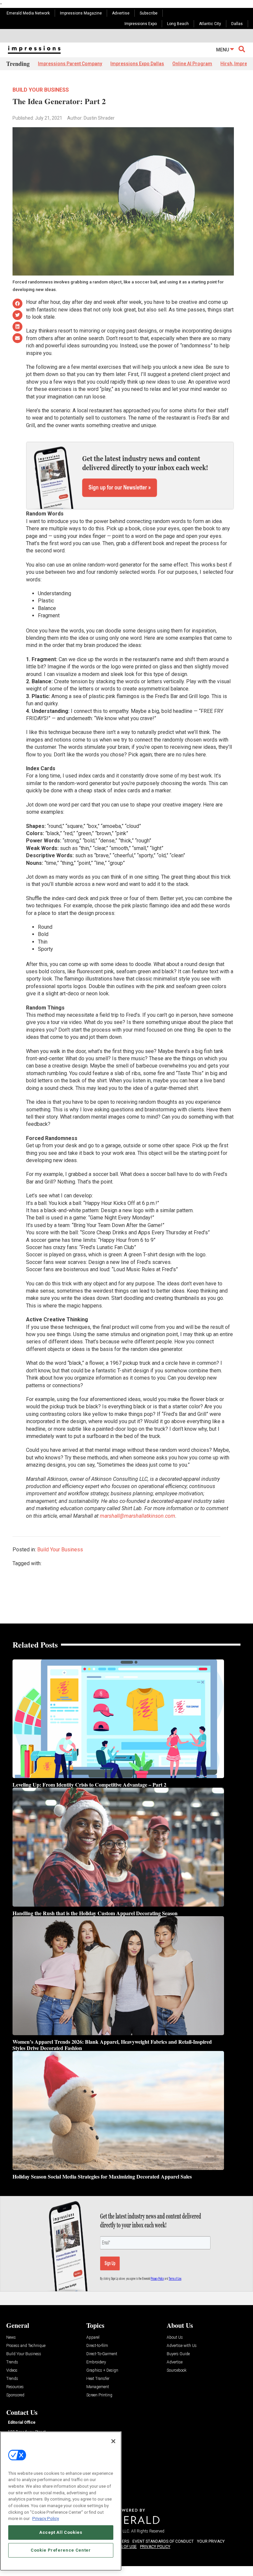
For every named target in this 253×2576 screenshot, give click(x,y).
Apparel (93, 2338)
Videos (12, 2371)
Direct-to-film (97, 2346)
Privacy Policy (46, 2518)
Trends (12, 2362)
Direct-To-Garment (102, 2354)
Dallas (237, 24)
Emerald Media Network (28, 13)
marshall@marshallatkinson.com (138, 1516)
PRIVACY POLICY (155, 2547)
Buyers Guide (178, 2354)
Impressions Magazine (81, 13)
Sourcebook (177, 2371)
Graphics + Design (102, 2371)
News (11, 2338)
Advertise (121, 13)
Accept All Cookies (61, 2532)
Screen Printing (99, 2395)
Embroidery (96, 2362)
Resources (15, 2387)
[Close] (113, 2441)
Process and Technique (26, 2346)
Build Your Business (41, 90)
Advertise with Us (182, 2346)
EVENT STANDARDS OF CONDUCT (163, 2541)
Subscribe (149, 13)
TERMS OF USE (123, 2547)
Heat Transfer (98, 2379)
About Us (175, 2338)
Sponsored (15, 2395)
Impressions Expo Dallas (137, 64)
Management (98, 2387)
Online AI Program (192, 64)
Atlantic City (210, 24)
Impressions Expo (141, 24)
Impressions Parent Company (70, 64)
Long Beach (178, 24)
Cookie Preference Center (61, 2550)
